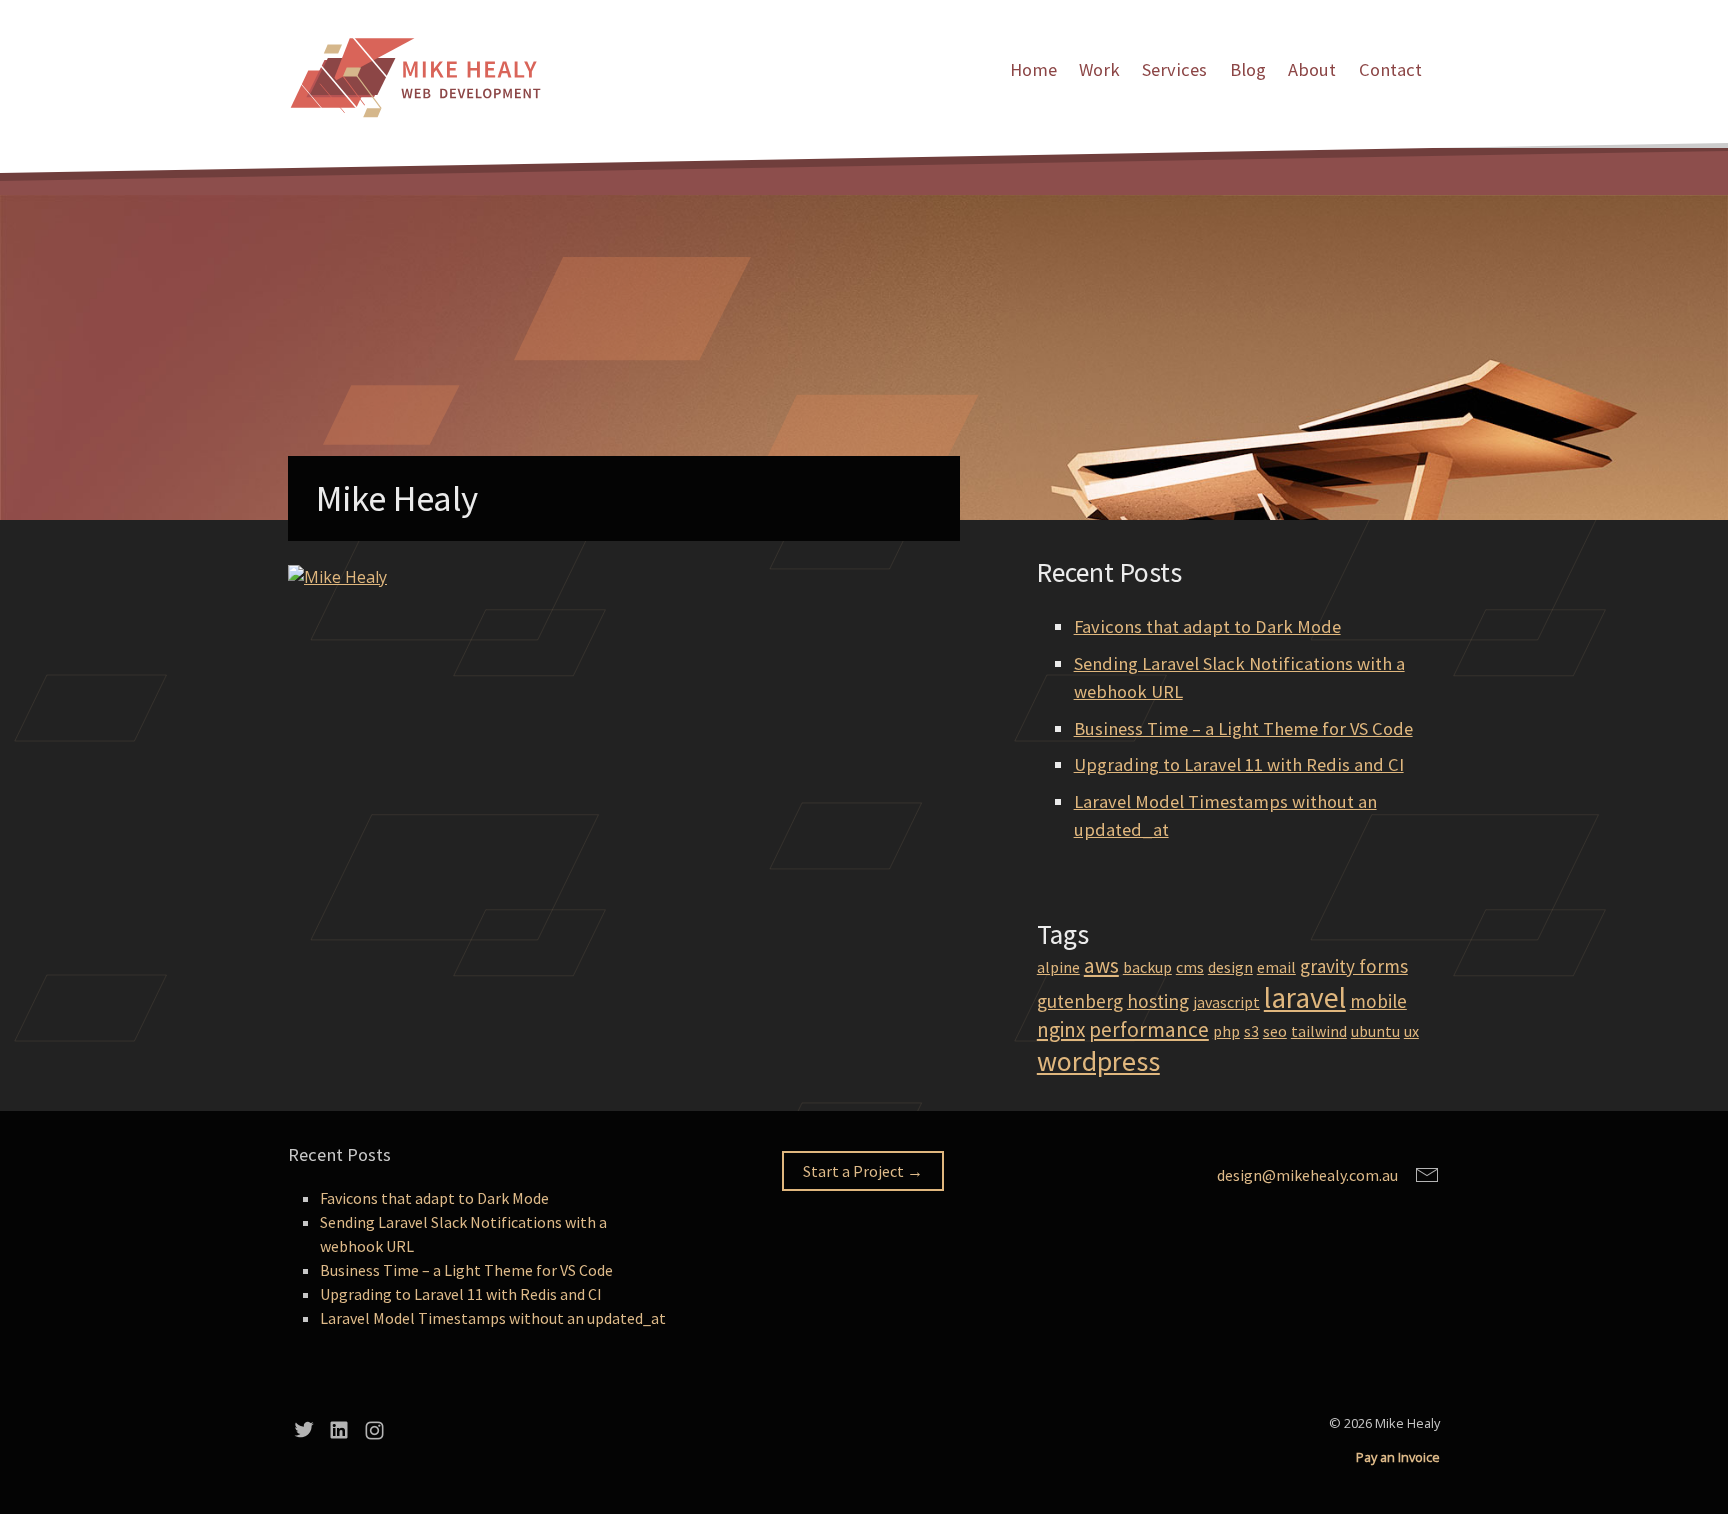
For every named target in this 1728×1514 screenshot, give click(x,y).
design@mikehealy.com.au (1307, 1175)
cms (1190, 967)
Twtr (304, 1430)
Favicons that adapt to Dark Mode (1207, 626)
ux (1411, 1031)
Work (1099, 69)
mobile (1378, 1001)
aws (1101, 965)
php (1226, 1031)
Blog (1248, 69)
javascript (1226, 1002)
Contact (1390, 69)
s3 (1251, 1031)
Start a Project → (863, 1171)
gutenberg (1080, 1001)
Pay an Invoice (1398, 1457)
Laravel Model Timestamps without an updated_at (493, 1318)
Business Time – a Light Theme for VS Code (1243, 728)
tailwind (1319, 1031)
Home (1033, 69)
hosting (1158, 1001)
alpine (1058, 967)
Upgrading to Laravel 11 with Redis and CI (1239, 764)
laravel (1305, 997)
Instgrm (374, 1430)
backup (1147, 967)
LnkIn (339, 1430)
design (1230, 967)
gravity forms (1354, 966)
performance (1149, 1029)
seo (1275, 1031)
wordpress (1098, 1061)
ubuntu (1375, 1031)
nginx (1061, 1029)
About (1312, 69)
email (1276, 967)
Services (1174, 69)
